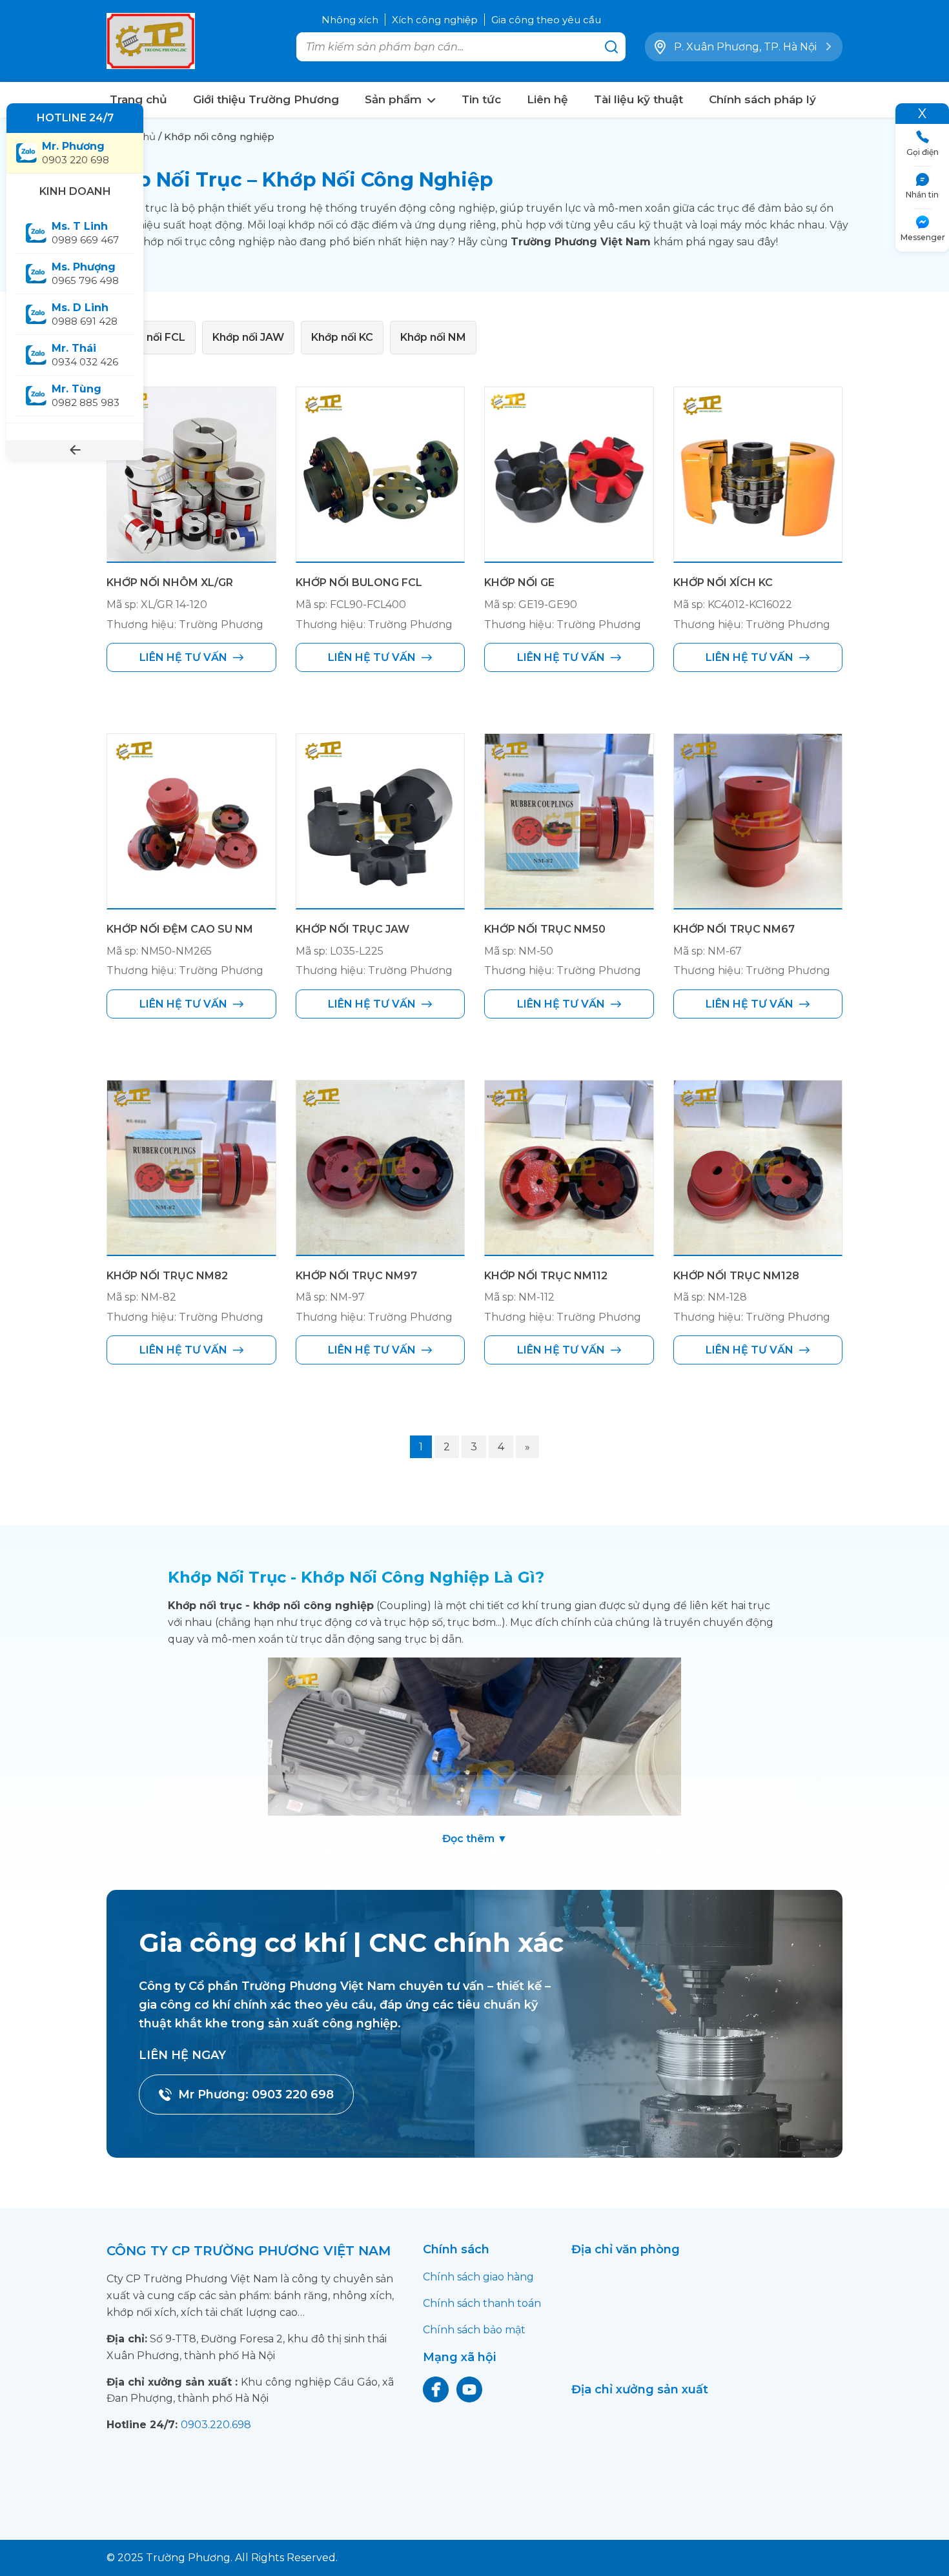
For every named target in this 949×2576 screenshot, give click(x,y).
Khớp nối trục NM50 (545, 929)
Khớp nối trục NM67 (734, 929)
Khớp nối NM (433, 337)
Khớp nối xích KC (723, 583)
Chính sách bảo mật (474, 2330)
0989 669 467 (88, 233)
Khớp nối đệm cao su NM (180, 929)
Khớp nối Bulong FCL (359, 583)
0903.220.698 (216, 2425)
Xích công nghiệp (435, 20)
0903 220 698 (76, 153)
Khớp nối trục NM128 (736, 1276)
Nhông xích (350, 20)
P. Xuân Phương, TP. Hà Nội (745, 47)
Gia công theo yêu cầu (546, 20)
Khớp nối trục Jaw (352, 929)
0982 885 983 (86, 396)
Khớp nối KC (342, 337)
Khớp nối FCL (151, 337)
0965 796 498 (85, 274)
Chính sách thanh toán (482, 2303)
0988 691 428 (85, 314)
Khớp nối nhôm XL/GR (170, 583)
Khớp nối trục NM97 (356, 1276)
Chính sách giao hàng (478, 2277)
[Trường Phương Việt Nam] (152, 41)
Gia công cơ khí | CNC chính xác (351, 1942)
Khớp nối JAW (248, 337)
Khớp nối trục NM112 (546, 1276)
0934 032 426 (85, 355)
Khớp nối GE (519, 583)
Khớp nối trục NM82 (167, 1276)
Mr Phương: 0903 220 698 (256, 2094)
